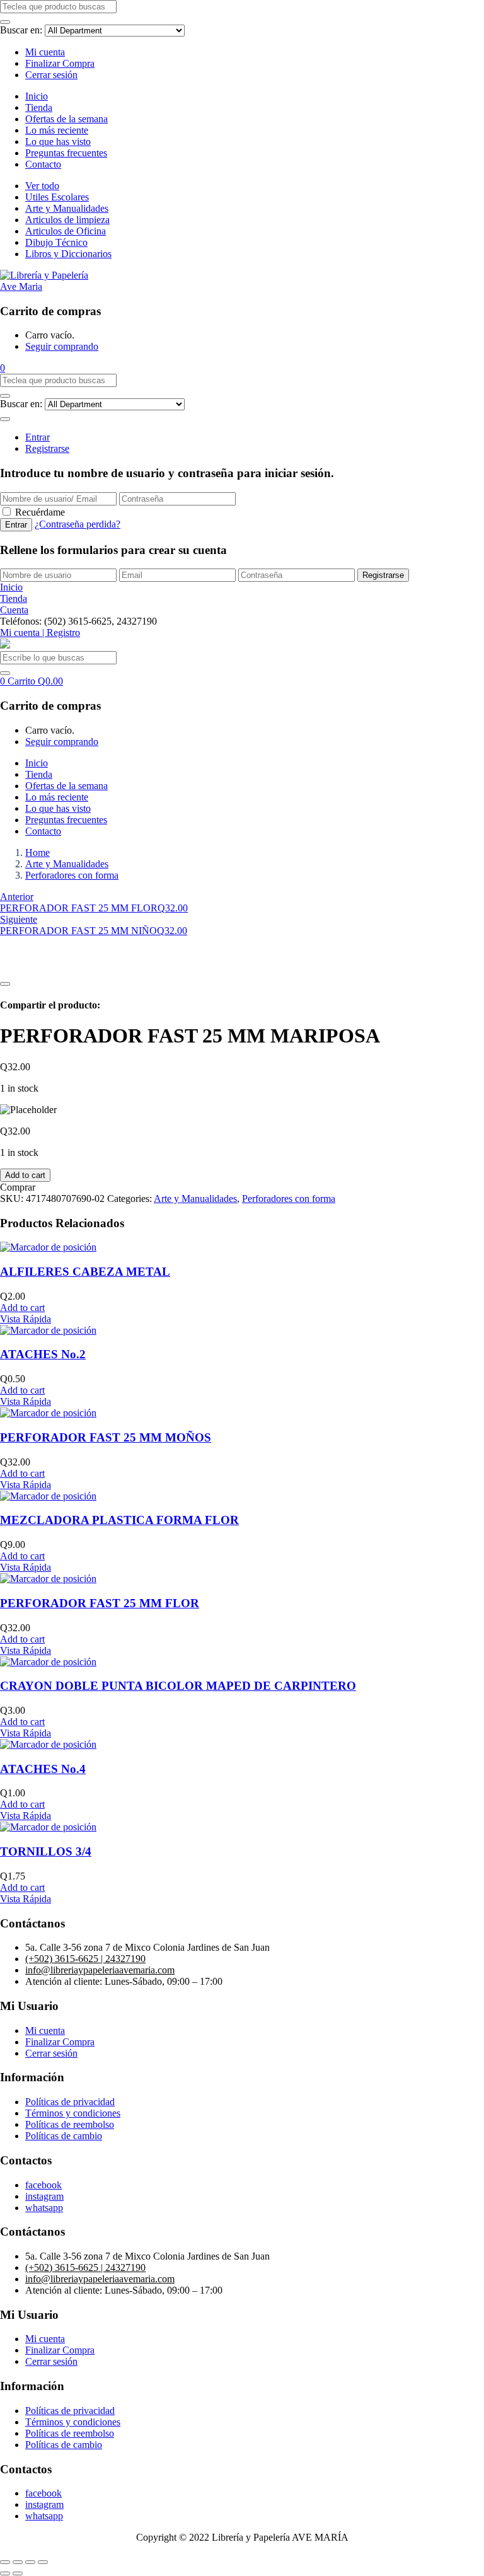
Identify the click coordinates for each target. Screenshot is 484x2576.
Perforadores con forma (72, 875)
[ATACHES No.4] (48, 1744)
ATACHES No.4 (43, 1769)
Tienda (39, 107)
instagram (44, 2196)
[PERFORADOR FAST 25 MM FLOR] (48, 1579)
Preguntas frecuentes (66, 153)
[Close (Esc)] (5, 2562)
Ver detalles (23, 969)
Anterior (17, 897)
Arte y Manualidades (67, 208)
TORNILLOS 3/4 (46, 1851)
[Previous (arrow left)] (5, 2573)
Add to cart (25, 1175)
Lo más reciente (57, 130)
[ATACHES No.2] (48, 1330)
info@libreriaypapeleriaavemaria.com (100, 1970)
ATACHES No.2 (43, 1354)
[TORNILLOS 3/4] (48, 1827)
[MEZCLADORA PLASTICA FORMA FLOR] (48, 1496)
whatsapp (44, 2208)
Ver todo (42, 186)
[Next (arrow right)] (18, 2573)
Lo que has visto (58, 142)
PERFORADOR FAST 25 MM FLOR (100, 1603)
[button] (3, 368)
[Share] (18, 2562)
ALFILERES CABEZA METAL (85, 1272)
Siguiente (19, 919)
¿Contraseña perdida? (78, 524)
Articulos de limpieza (67, 220)
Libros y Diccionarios (68, 254)
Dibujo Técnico (56, 242)
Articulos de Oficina (66, 231)
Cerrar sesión (51, 75)
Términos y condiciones (73, 2113)
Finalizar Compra (60, 63)
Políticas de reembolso (70, 2124)
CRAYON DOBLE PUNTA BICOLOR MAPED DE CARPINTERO (178, 1686)
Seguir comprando (62, 346)
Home (37, 852)
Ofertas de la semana (66, 119)
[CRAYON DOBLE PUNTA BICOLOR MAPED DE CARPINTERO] (48, 1662)
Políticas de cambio (64, 2136)
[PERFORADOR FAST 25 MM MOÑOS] (48, 1413)
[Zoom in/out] (43, 2562)
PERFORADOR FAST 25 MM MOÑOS (106, 1437)
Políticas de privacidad (70, 2102)
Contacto (43, 164)
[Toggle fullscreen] (30, 2562)
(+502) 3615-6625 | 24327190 (85, 1959)
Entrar (37, 437)
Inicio (37, 96)
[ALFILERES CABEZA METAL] (48, 1247)
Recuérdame (40, 512)
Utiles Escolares (57, 197)
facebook (43, 2185)
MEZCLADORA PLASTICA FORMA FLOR (119, 1520)
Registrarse (47, 448)
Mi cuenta (45, 52)
